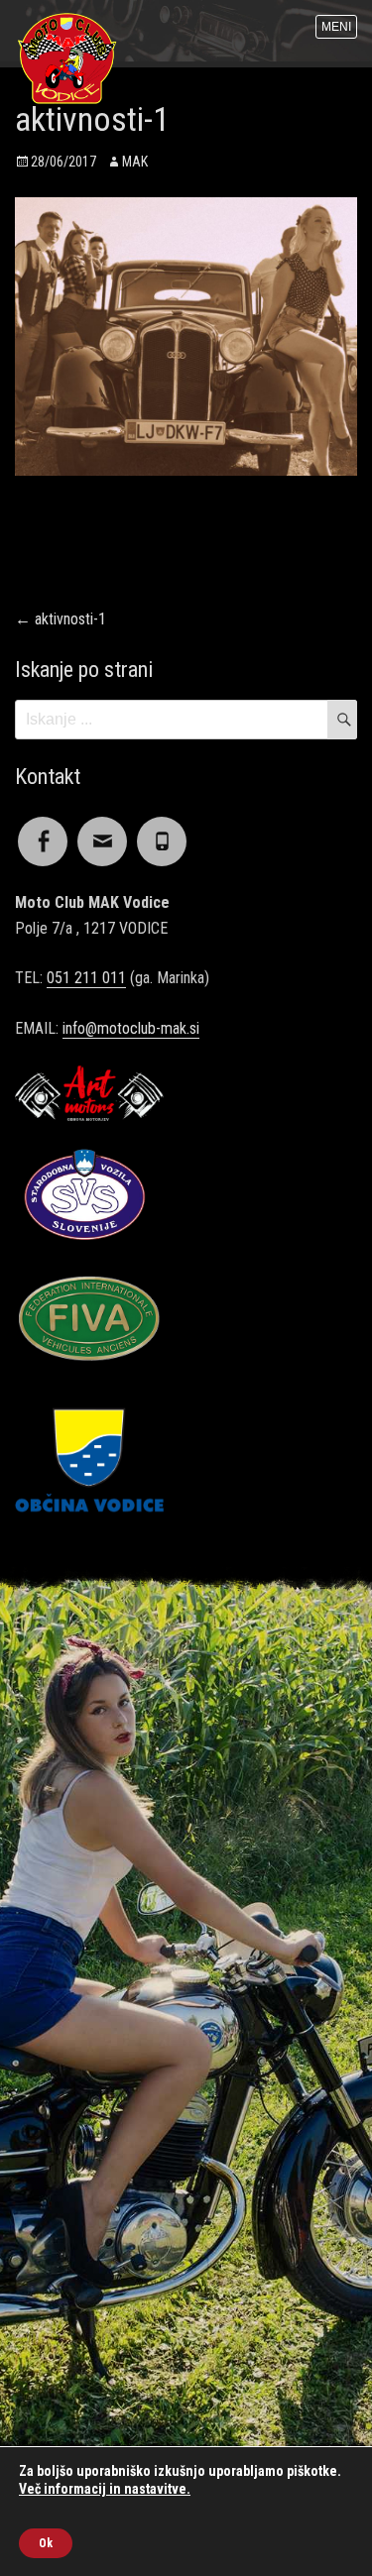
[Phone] (162, 829)
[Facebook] (43, 829)
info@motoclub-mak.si (131, 1028)
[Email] (102, 829)
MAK (135, 162)
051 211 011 (86, 978)
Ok (46, 2543)
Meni (336, 27)
